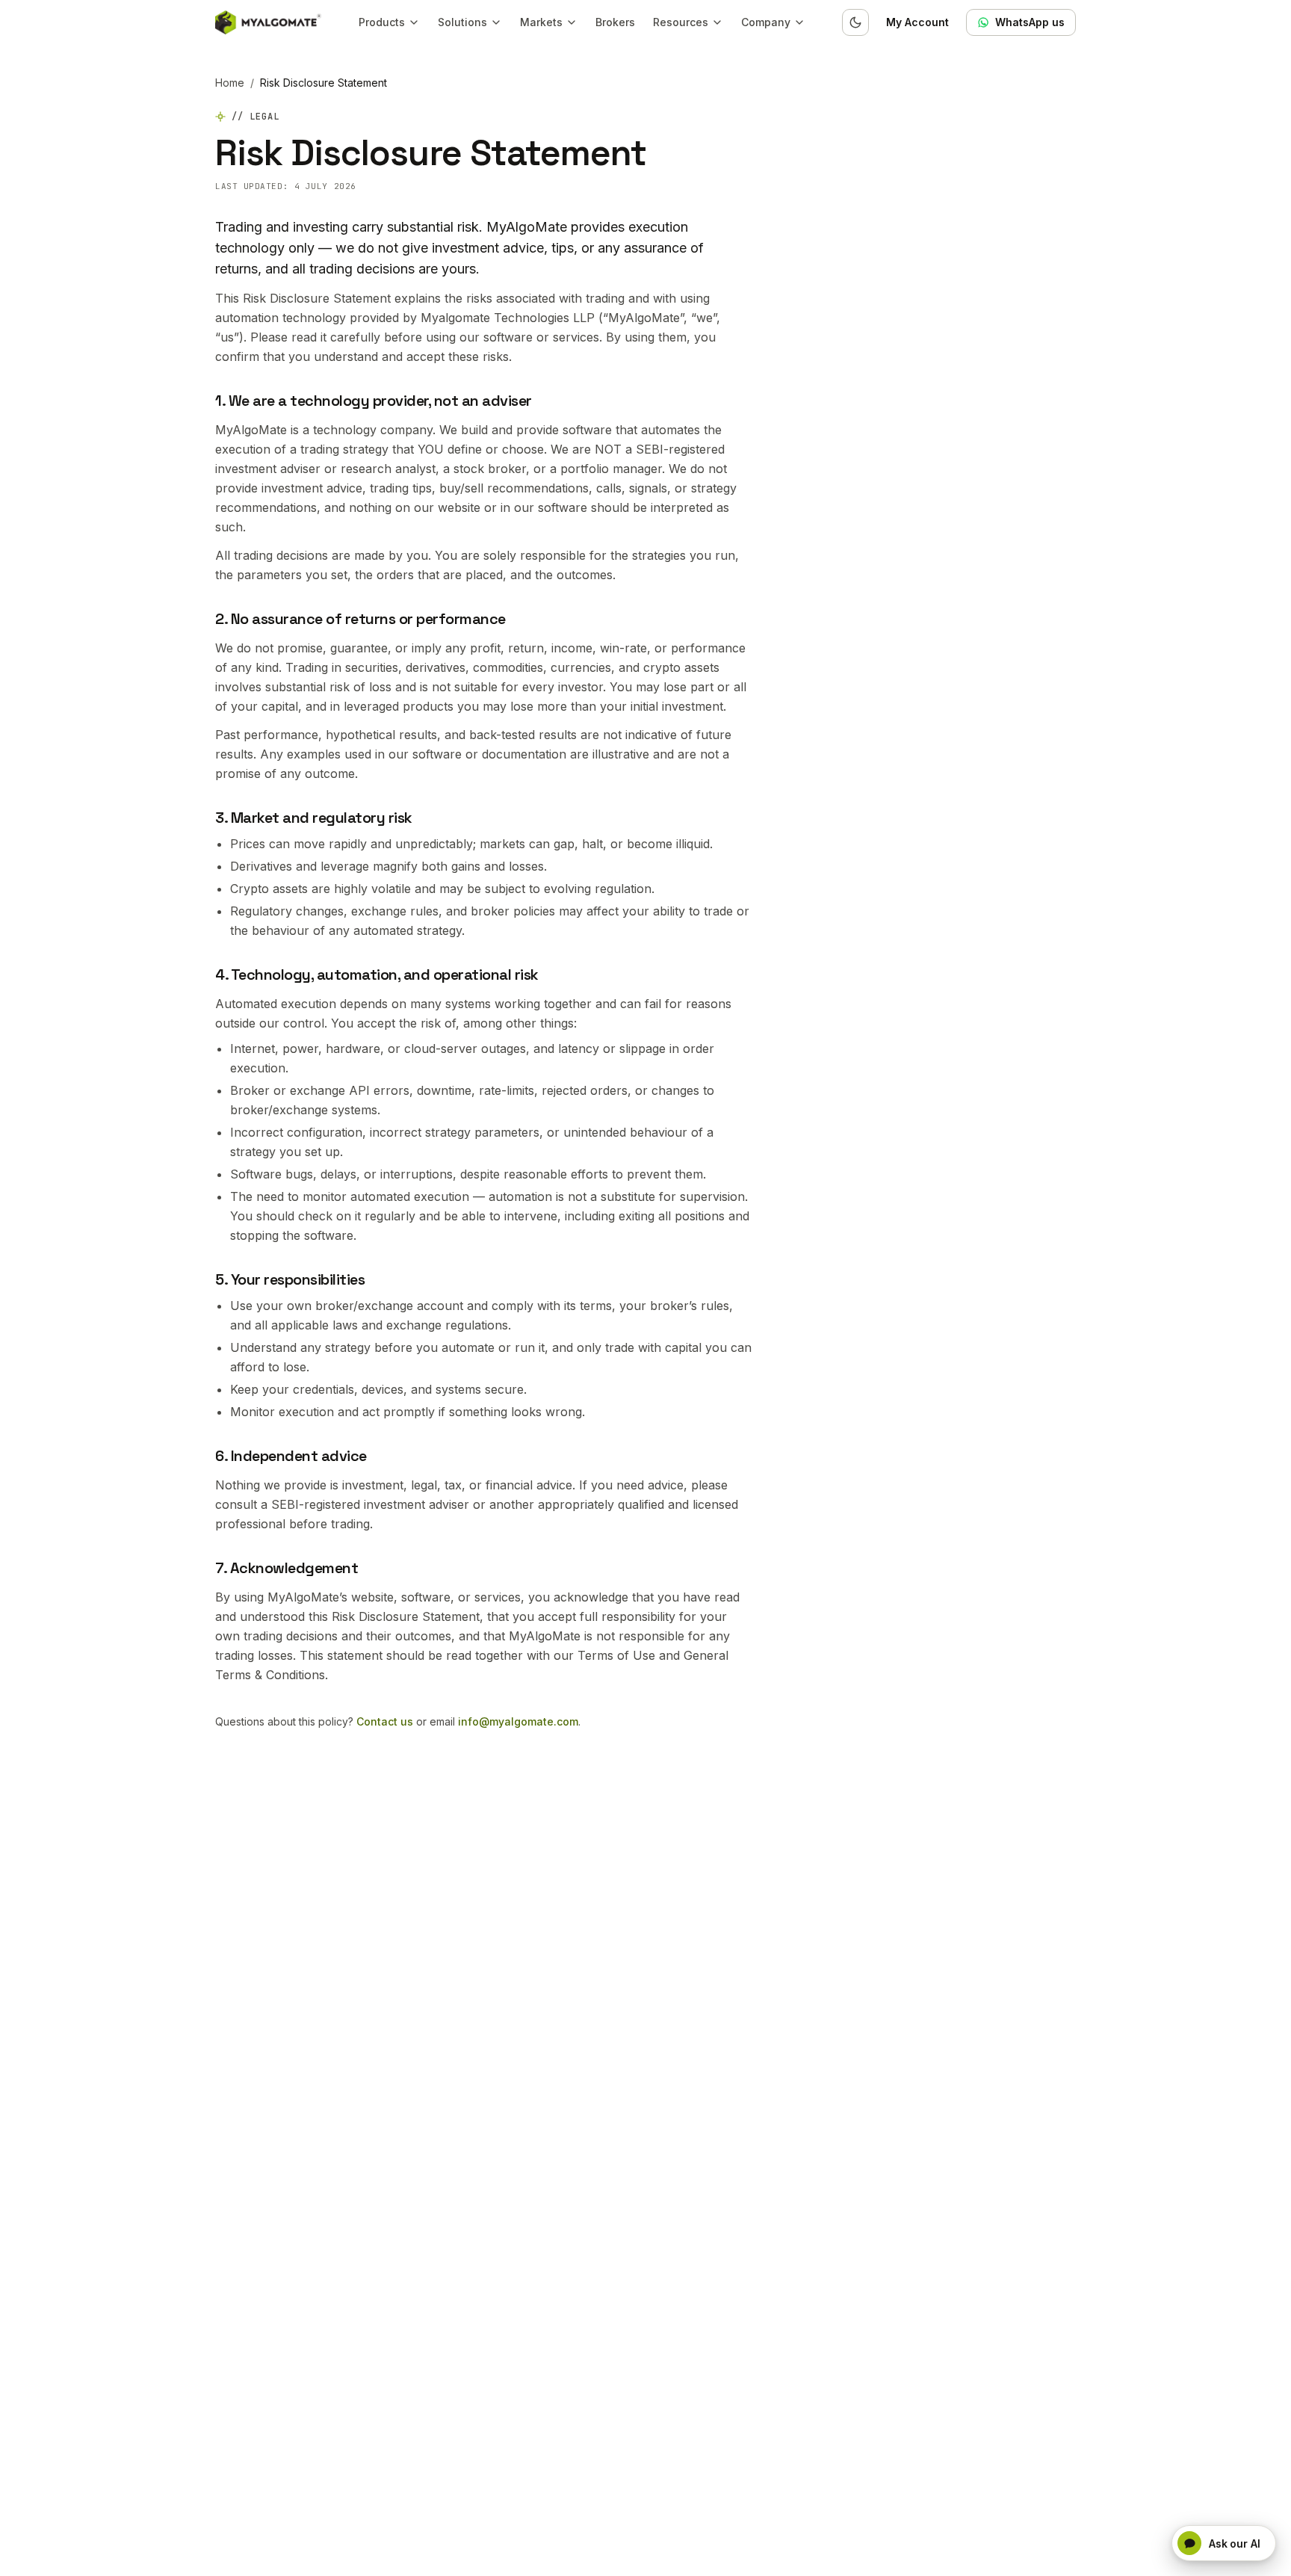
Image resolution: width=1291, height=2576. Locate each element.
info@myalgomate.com (518, 1721)
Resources (681, 22)
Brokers (615, 22)
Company (766, 22)
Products (382, 22)
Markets (541, 22)
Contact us (385, 1721)
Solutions (462, 22)
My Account (917, 22)
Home (230, 83)
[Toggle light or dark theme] (855, 22)
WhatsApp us (1030, 22)
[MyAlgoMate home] (268, 22)
